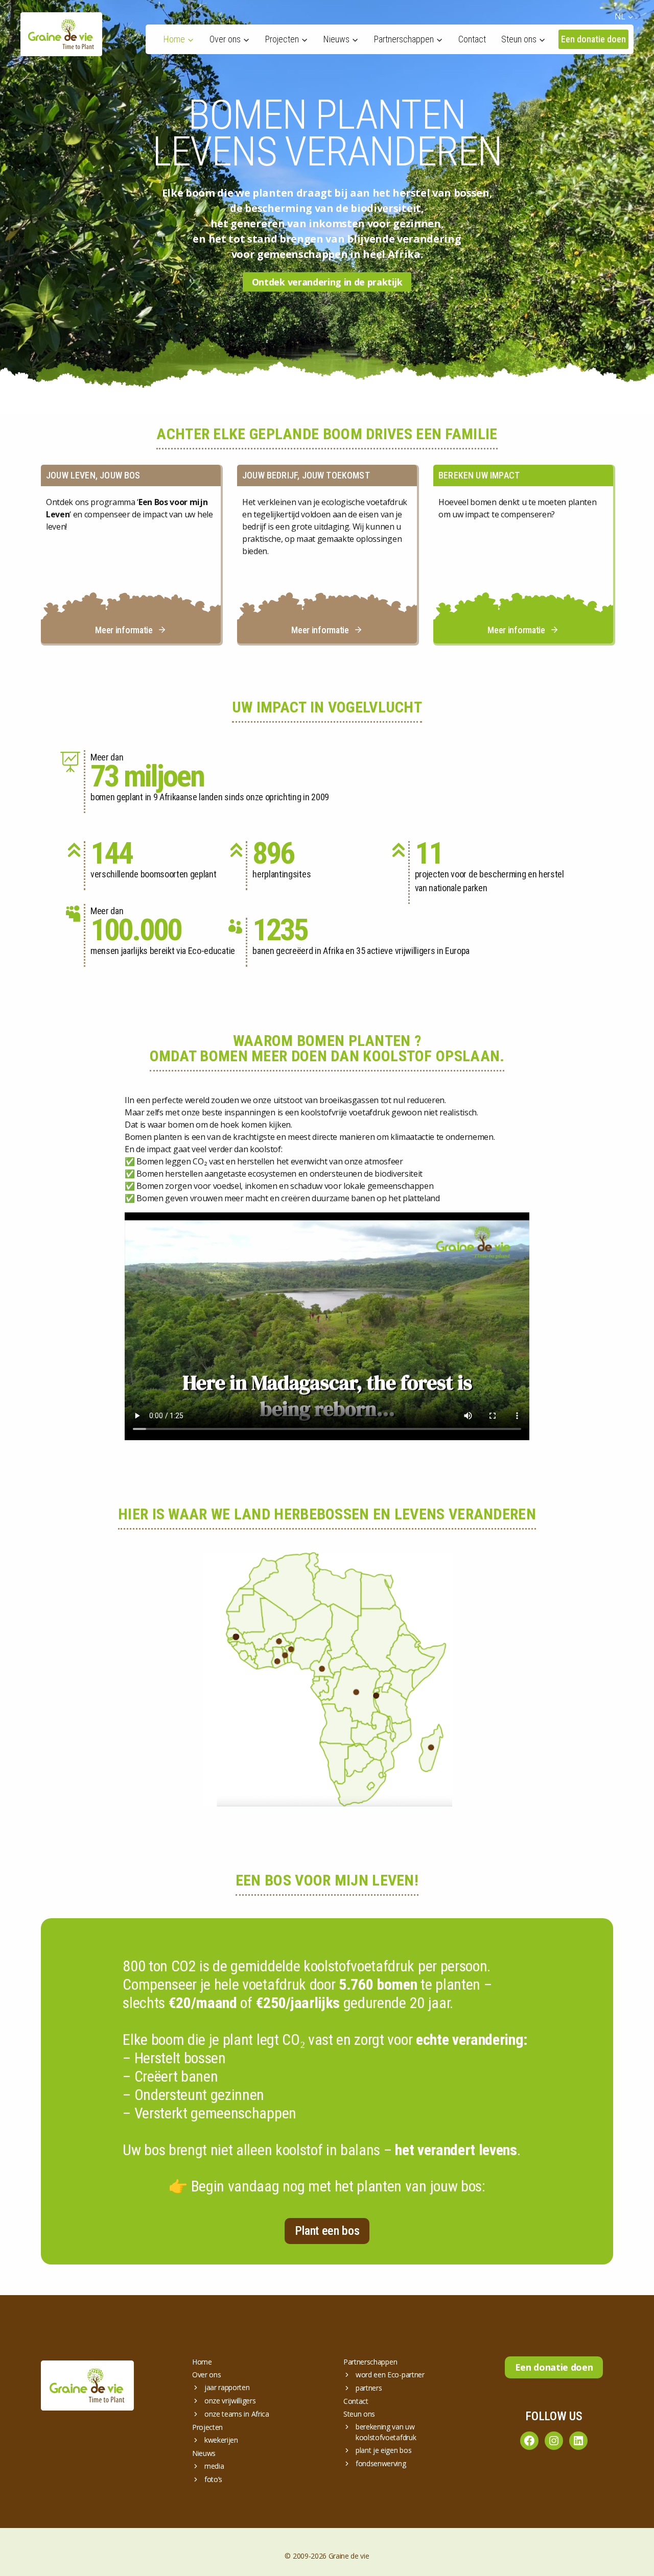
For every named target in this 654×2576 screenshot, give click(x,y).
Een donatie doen (593, 39)
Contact (472, 39)
